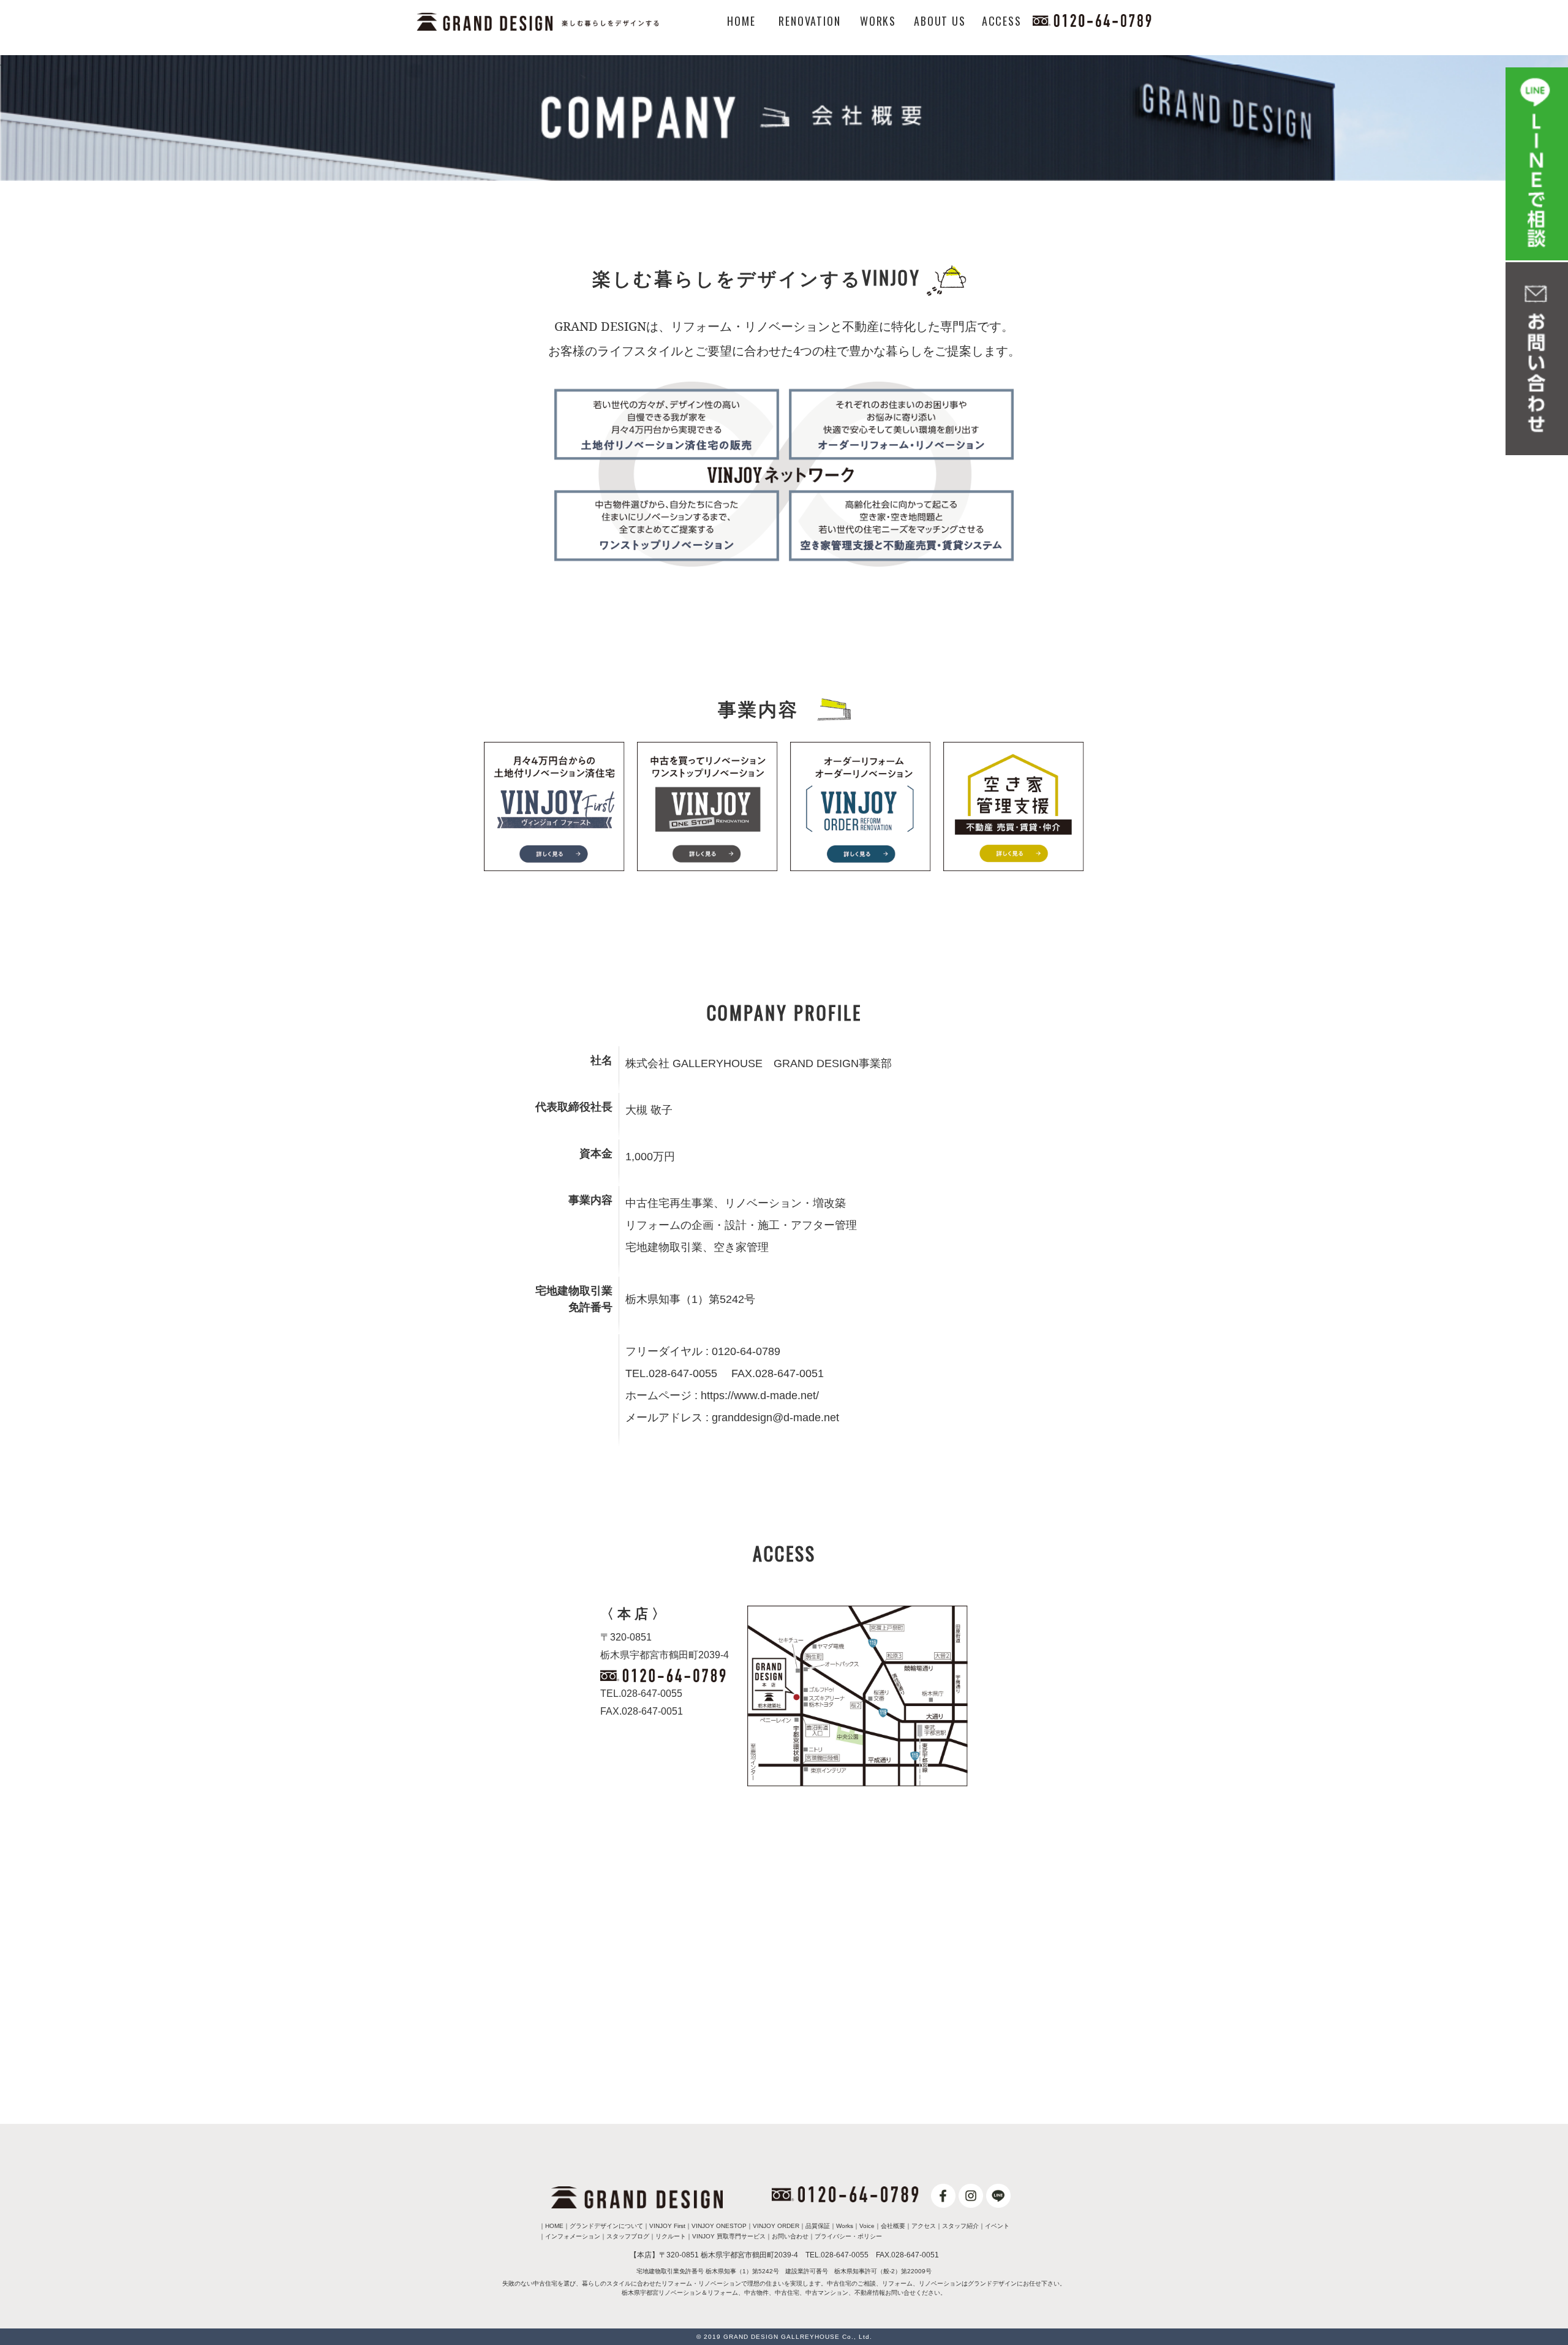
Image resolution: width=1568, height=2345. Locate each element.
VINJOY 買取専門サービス (729, 2236)
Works (845, 2226)
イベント (997, 2226)
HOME (741, 21)
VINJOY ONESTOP (719, 2226)
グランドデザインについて (606, 2226)
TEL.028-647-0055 (641, 1694)
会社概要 (893, 2226)
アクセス (924, 2226)
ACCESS (1002, 21)
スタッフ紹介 (960, 2226)
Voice (867, 2226)
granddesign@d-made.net (775, 1418)
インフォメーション (573, 2236)
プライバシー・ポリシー (848, 2236)
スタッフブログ (628, 2236)
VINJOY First (667, 2226)
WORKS (878, 21)
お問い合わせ (790, 2236)
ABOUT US (940, 21)
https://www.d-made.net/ (760, 1395)
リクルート (671, 2236)
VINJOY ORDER (776, 2226)
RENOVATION (809, 21)
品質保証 (818, 2226)
